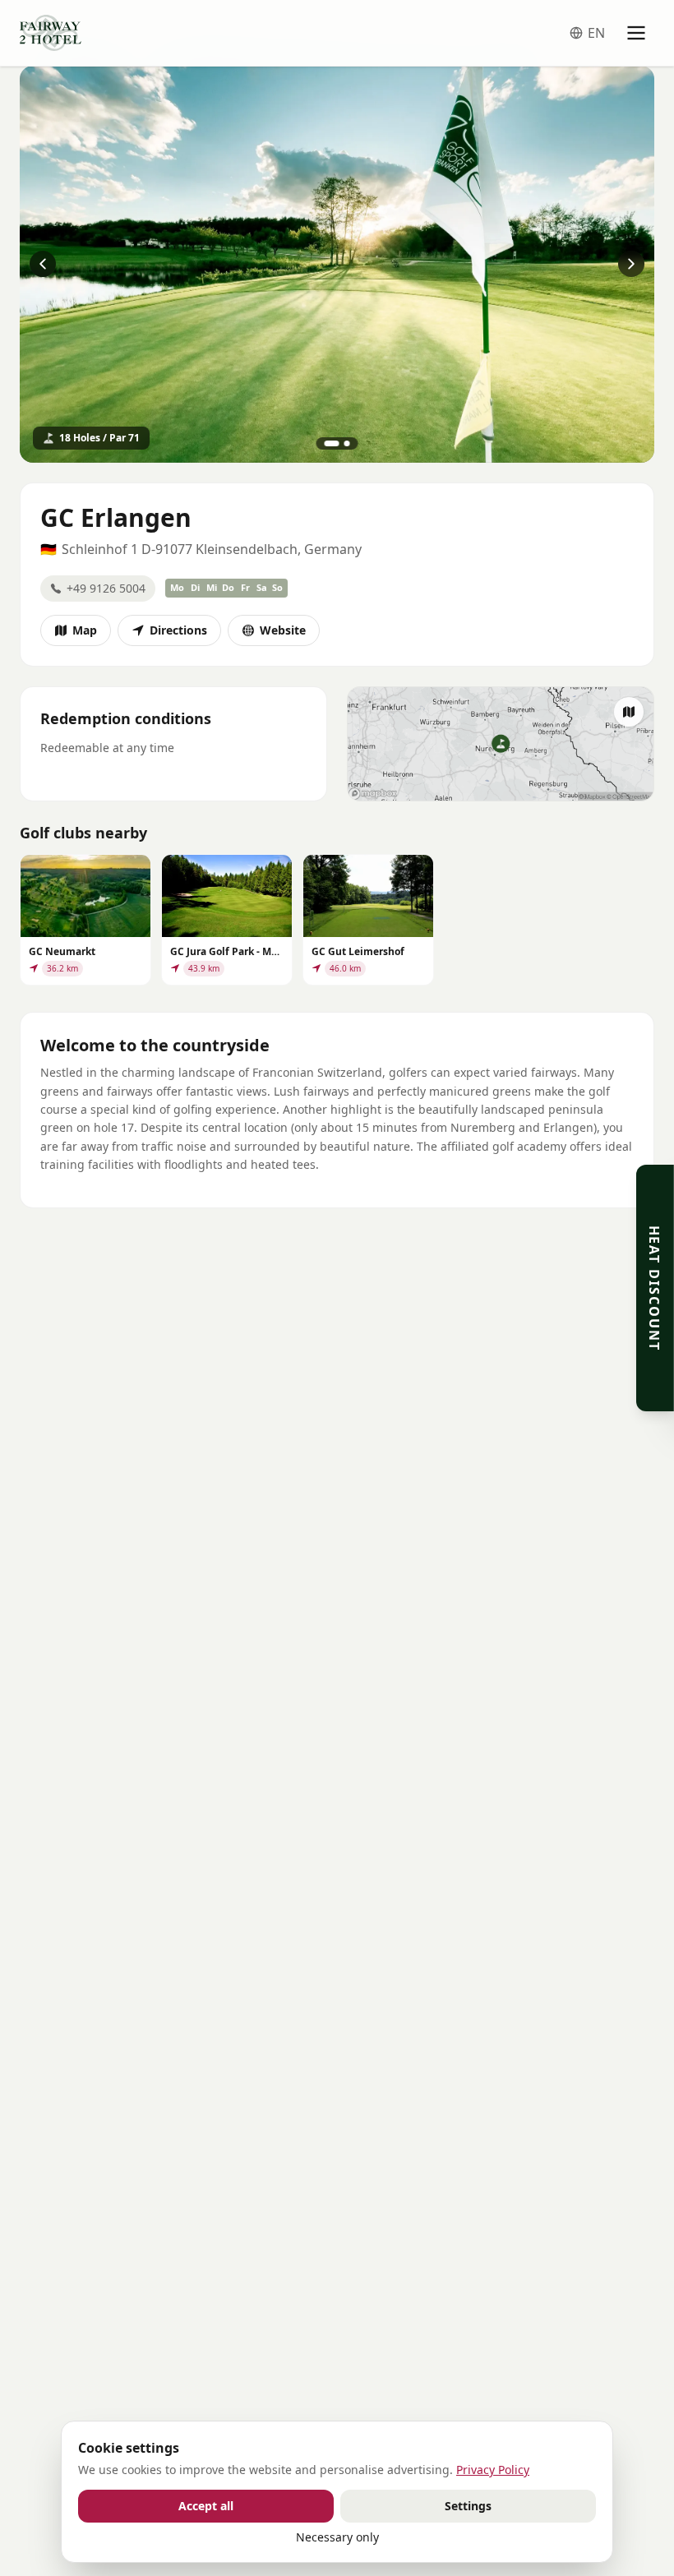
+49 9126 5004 (106, 588)
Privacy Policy (493, 2470)
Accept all (206, 2506)
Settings (468, 2506)
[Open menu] (636, 33)
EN (596, 33)
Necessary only (337, 2537)
